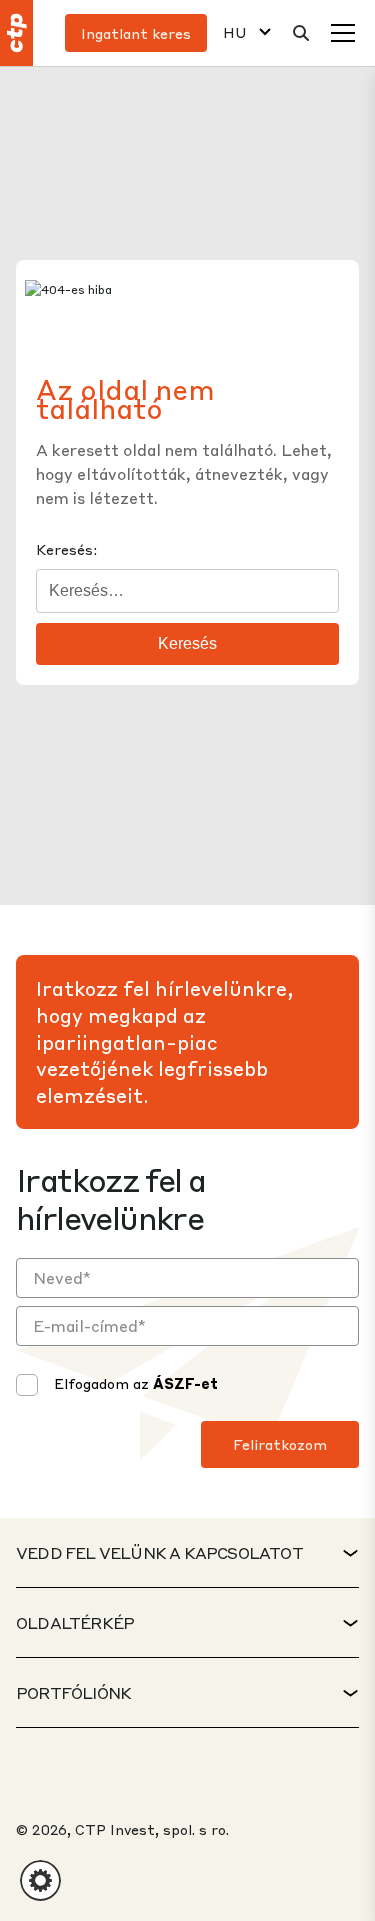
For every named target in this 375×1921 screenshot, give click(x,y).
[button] (40, 1880)
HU (235, 32)
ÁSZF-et (185, 1383)
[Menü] (343, 33)
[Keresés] (301, 33)
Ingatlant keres (136, 33)
